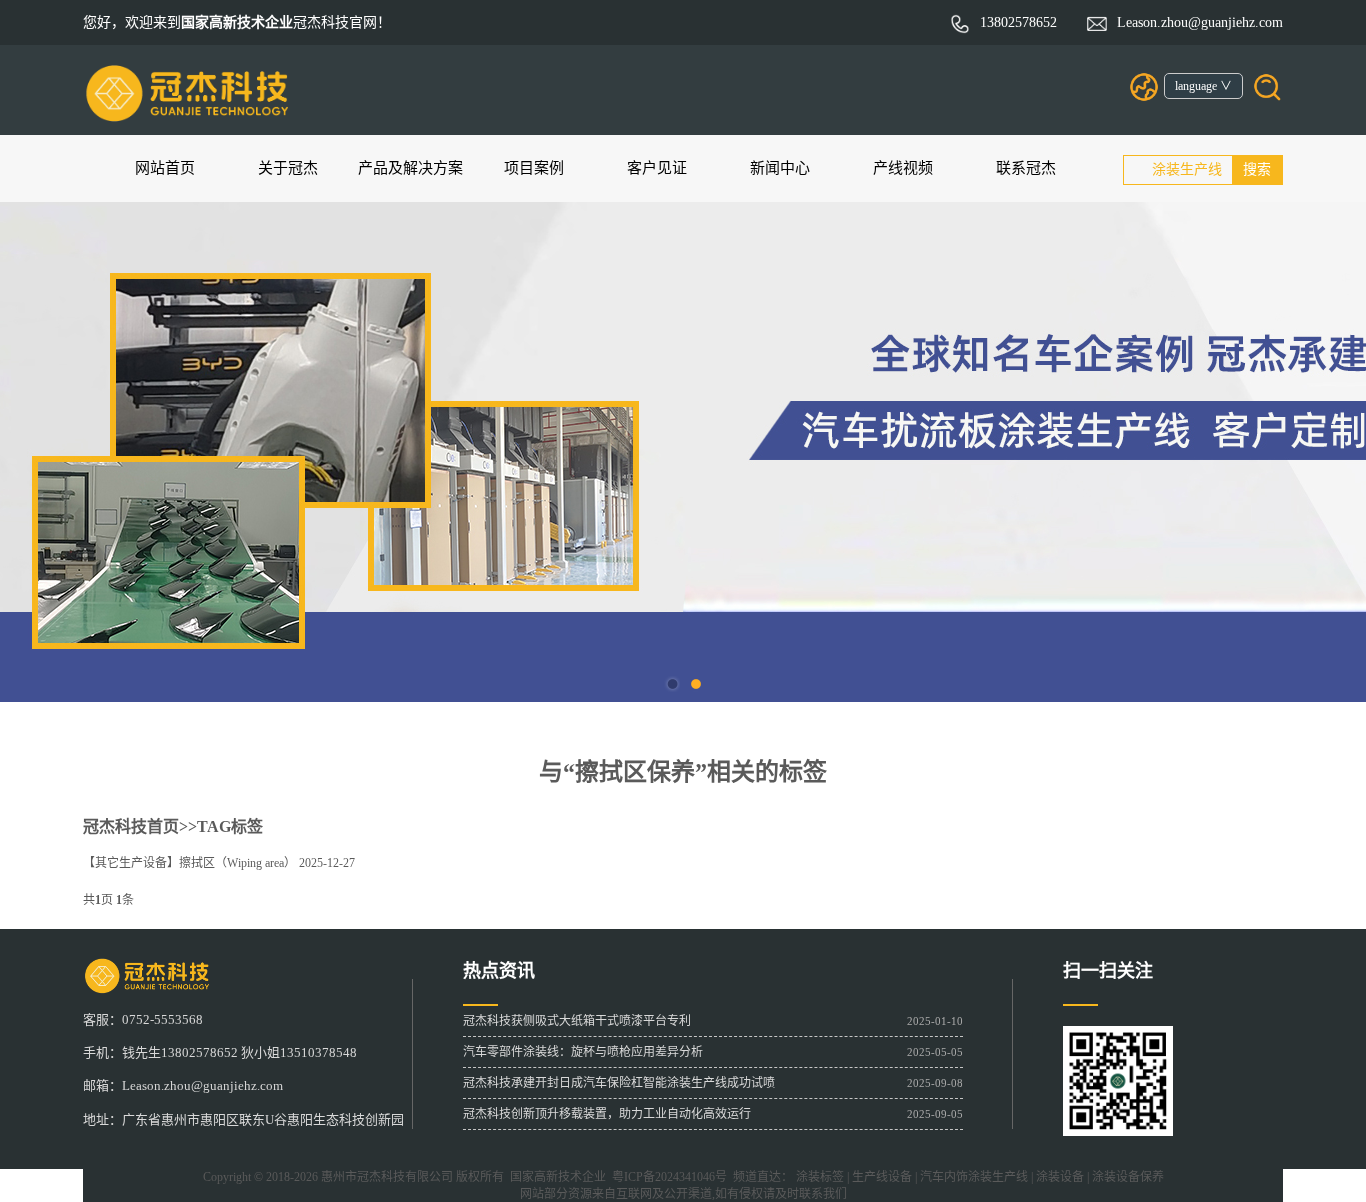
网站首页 (165, 168)
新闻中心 (780, 168)
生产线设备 (882, 1177)
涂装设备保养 (1128, 1177)
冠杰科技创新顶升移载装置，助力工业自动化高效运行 (607, 1114)
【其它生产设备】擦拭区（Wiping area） (189, 863)
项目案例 (534, 168)
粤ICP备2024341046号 (666, 1177)
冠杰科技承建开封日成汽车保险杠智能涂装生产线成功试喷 (619, 1083)
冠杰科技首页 (131, 826)
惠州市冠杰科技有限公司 (387, 1177)
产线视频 (903, 168)
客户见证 (657, 168)
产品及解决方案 (410, 168)
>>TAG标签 (221, 826)
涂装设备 (1060, 1177)
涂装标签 (820, 1177)
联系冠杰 (1026, 168)
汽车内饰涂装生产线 (974, 1177)
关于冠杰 (288, 168)
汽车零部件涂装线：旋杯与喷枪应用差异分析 (583, 1052)
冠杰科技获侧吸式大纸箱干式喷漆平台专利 (577, 1021)
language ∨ (1203, 86)
